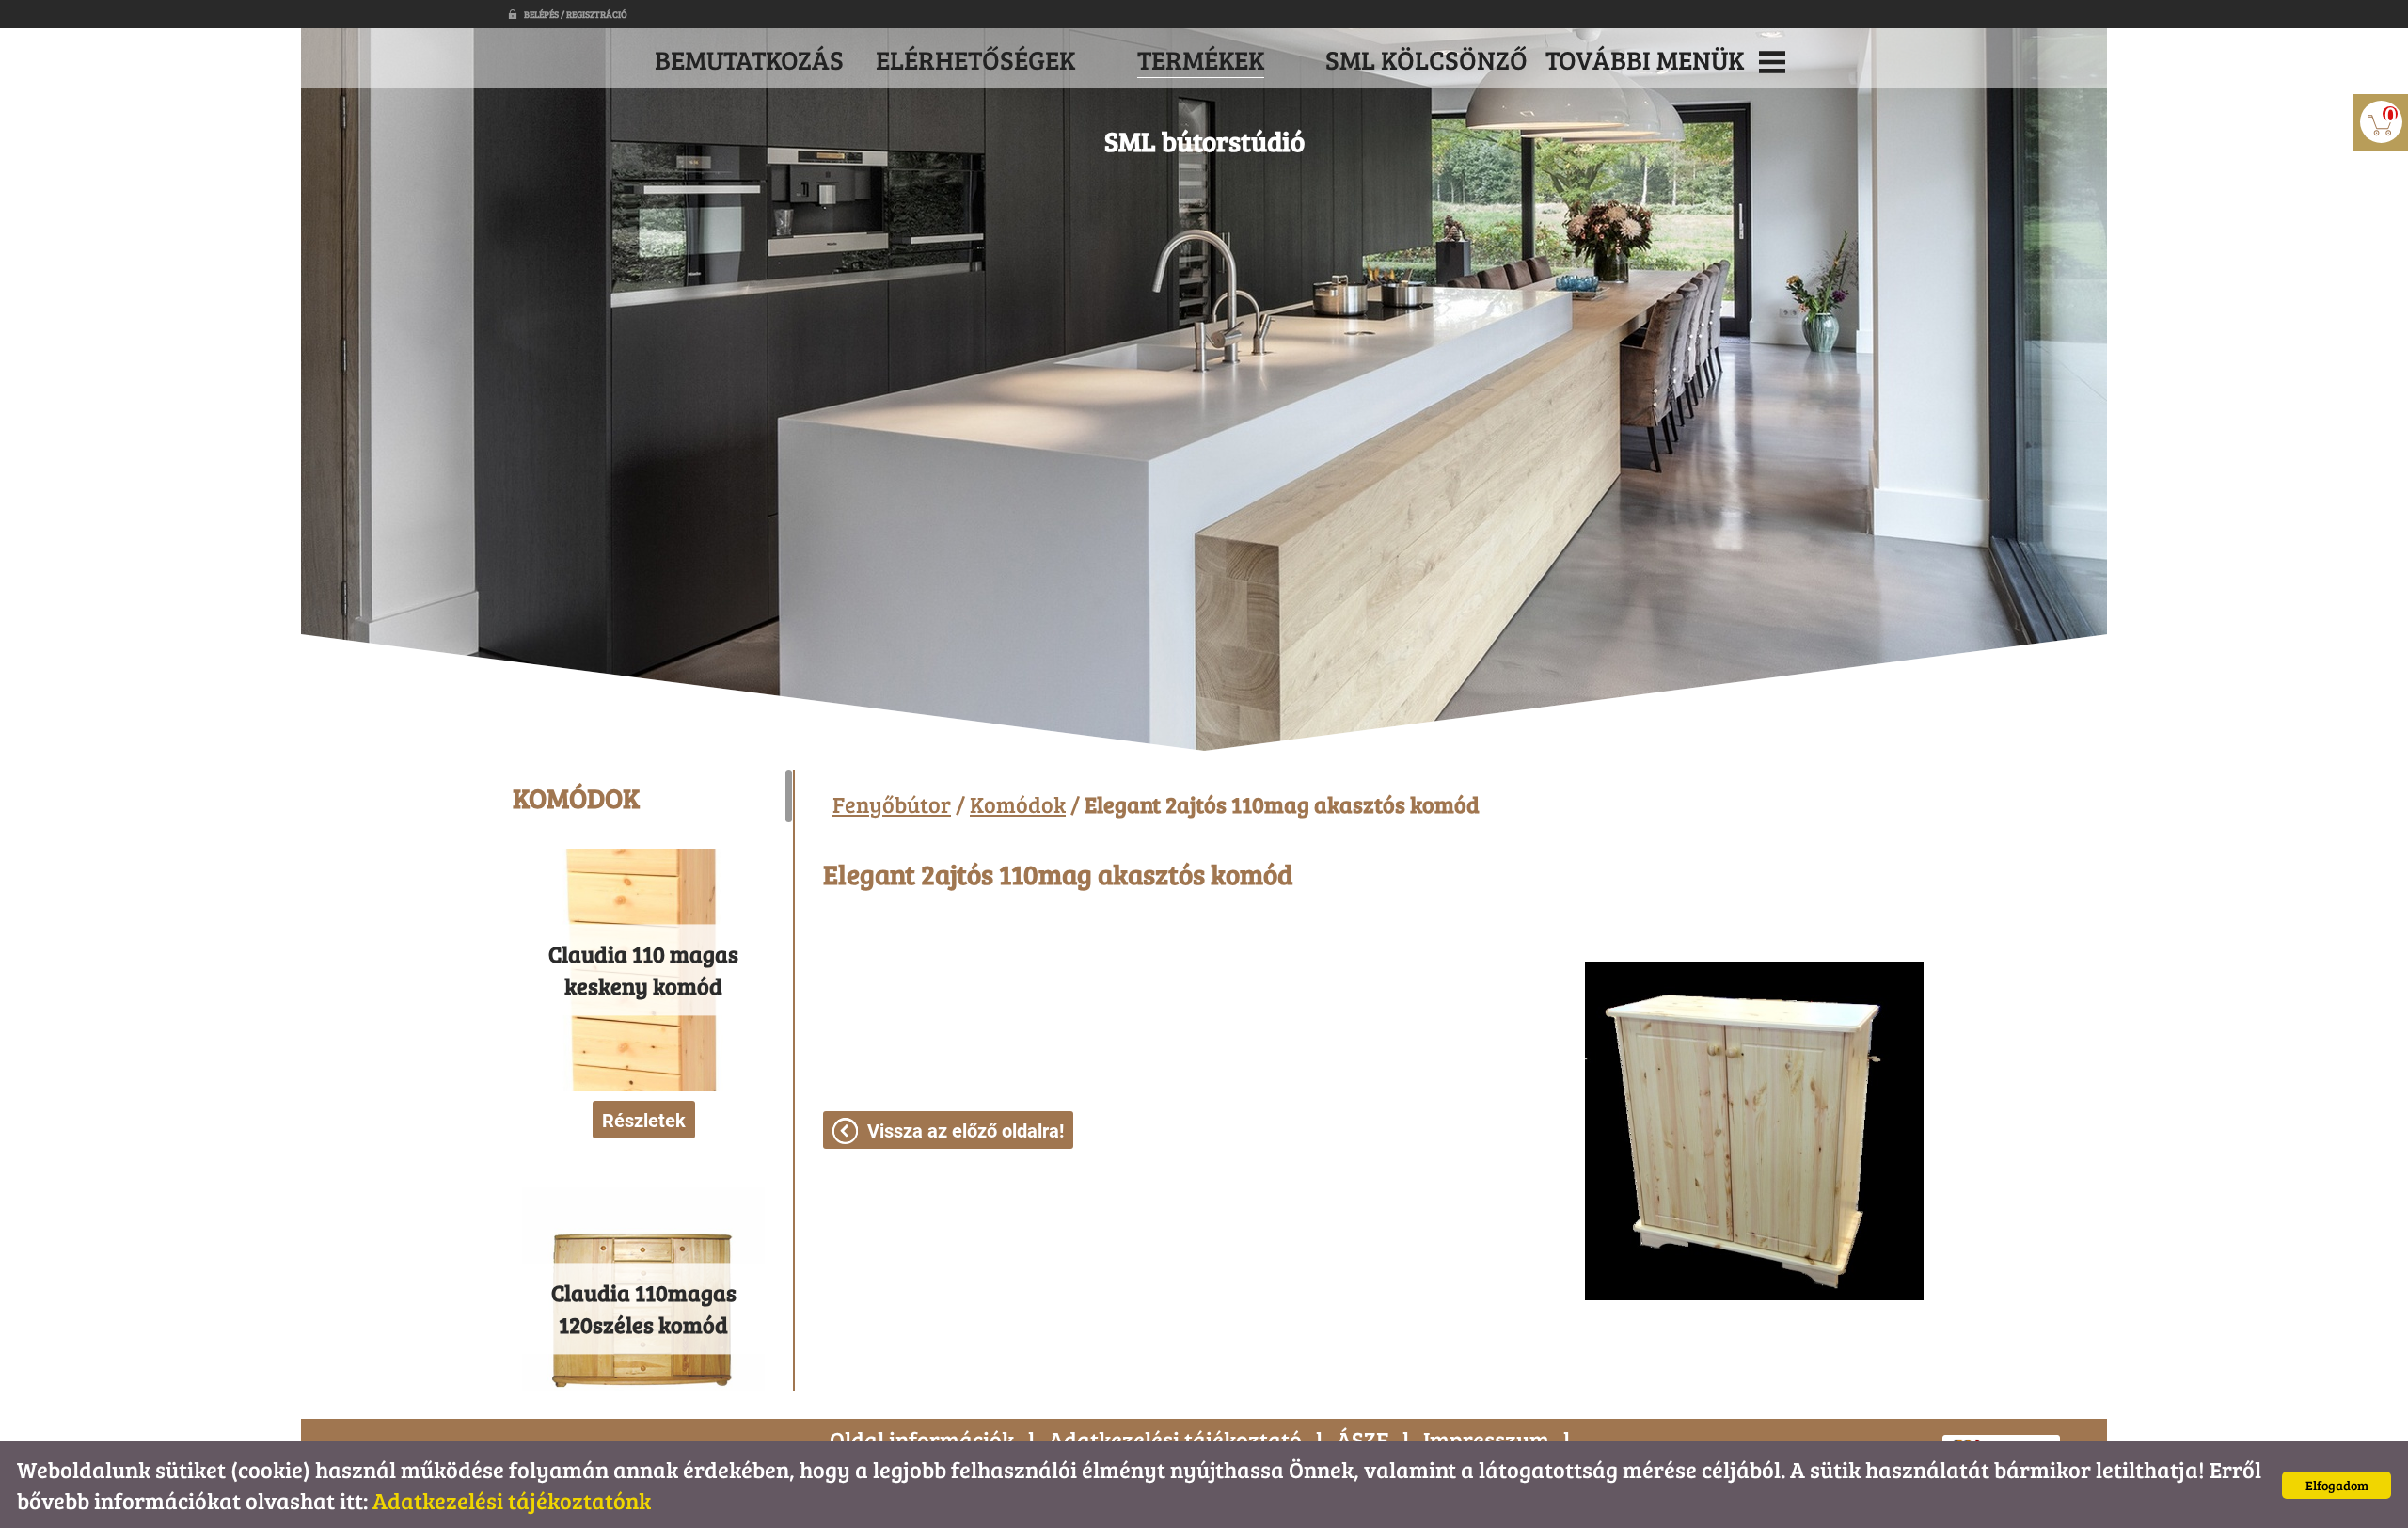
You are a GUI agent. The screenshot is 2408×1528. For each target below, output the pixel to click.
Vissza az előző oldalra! (966, 1131)
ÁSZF (1362, 1439)
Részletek (644, 1121)
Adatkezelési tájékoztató (1175, 1439)
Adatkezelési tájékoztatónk (512, 1500)
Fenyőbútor (892, 804)
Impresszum (1486, 1439)
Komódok (1018, 804)
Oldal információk (922, 1439)
